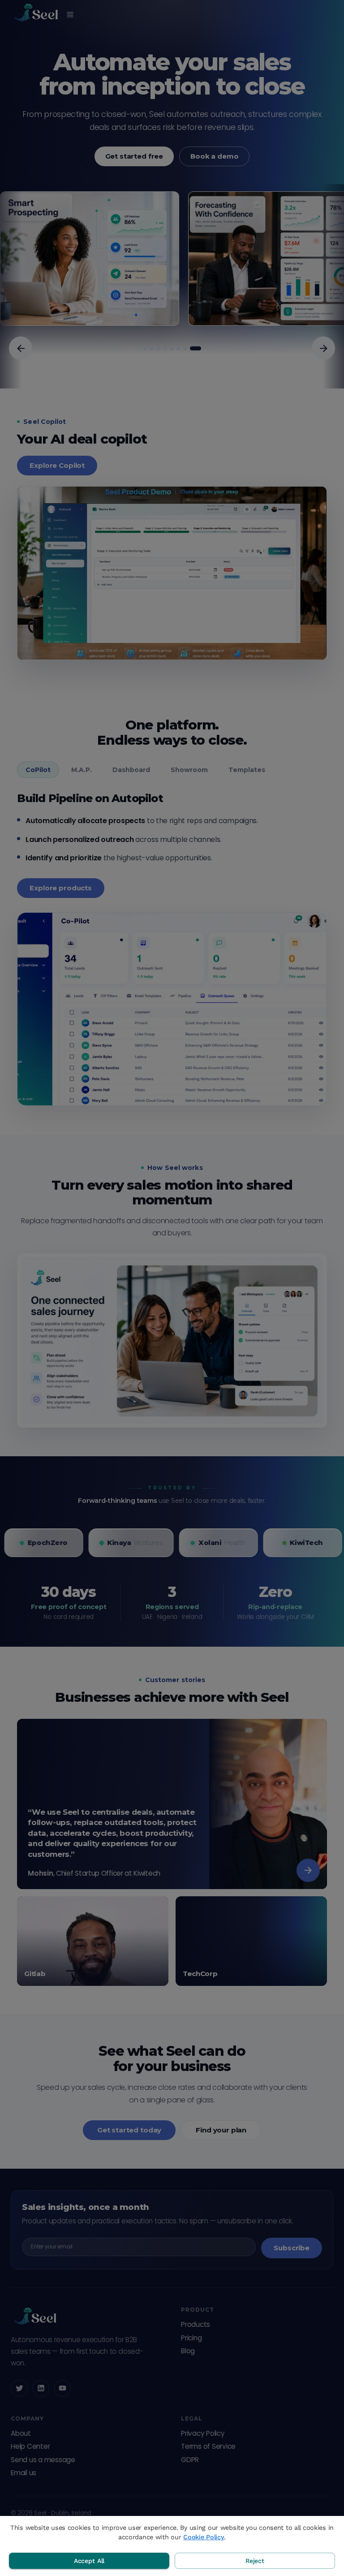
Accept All (89, 2561)
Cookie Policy (204, 2537)
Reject (255, 2561)
